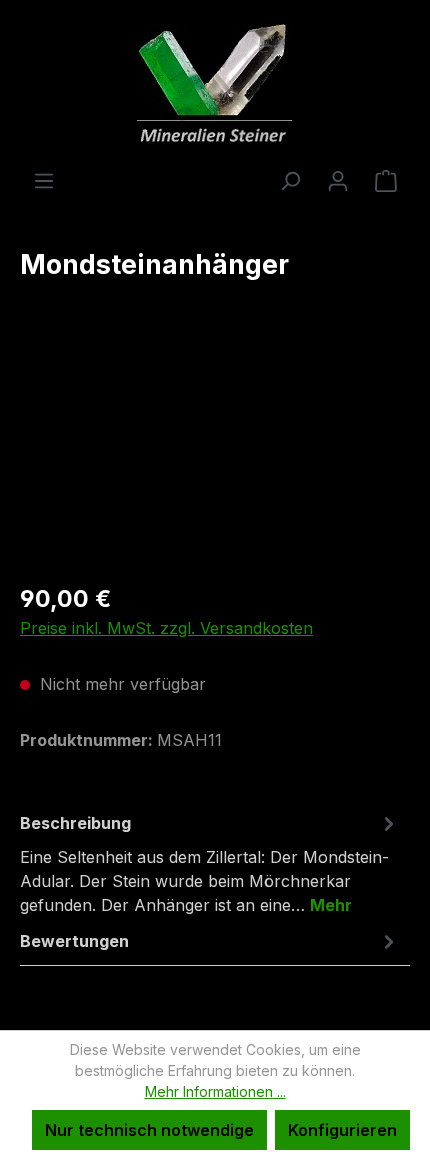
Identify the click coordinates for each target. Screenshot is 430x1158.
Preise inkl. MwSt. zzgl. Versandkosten (166, 628)
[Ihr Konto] (338, 180)
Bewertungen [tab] (74, 941)
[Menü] (44, 180)
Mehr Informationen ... (215, 1091)
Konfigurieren (342, 1130)
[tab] (210, 863)
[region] (215, 452)
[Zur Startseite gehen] (215, 84)
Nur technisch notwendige (149, 1130)
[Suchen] (290, 180)
